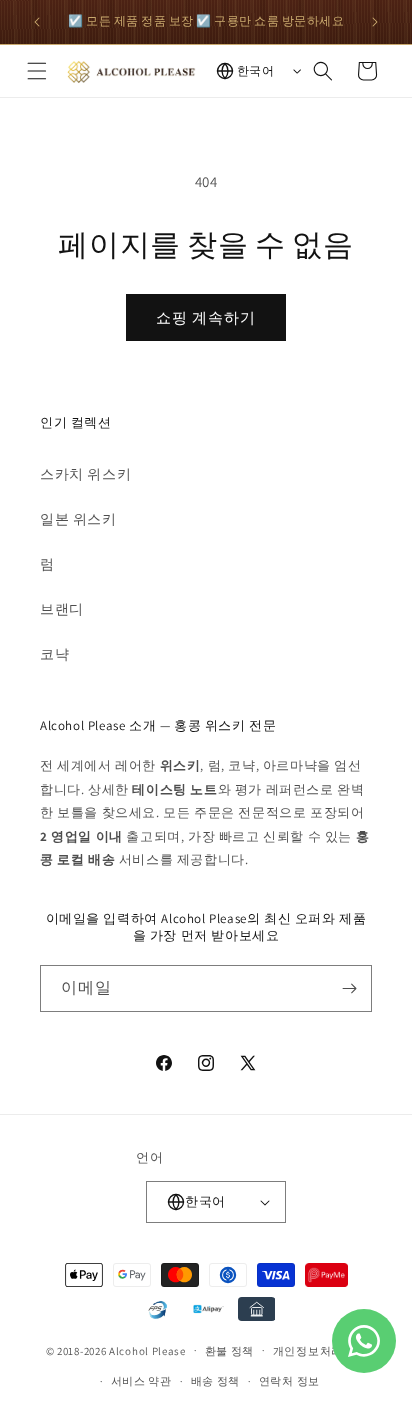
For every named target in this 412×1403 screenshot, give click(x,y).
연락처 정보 (289, 1381)
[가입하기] (349, 988)
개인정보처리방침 (320, 1351)
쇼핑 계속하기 (206, 317)
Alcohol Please (147, 1350)
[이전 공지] (37, 22)
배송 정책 (216, 1381)
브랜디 (62, 609)
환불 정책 (230, 1351)
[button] (37, 71)
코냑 (54, 654)
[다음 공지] (375, 22)
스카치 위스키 (85, 474)
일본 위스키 (78, 519)
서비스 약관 (141, 1381)
